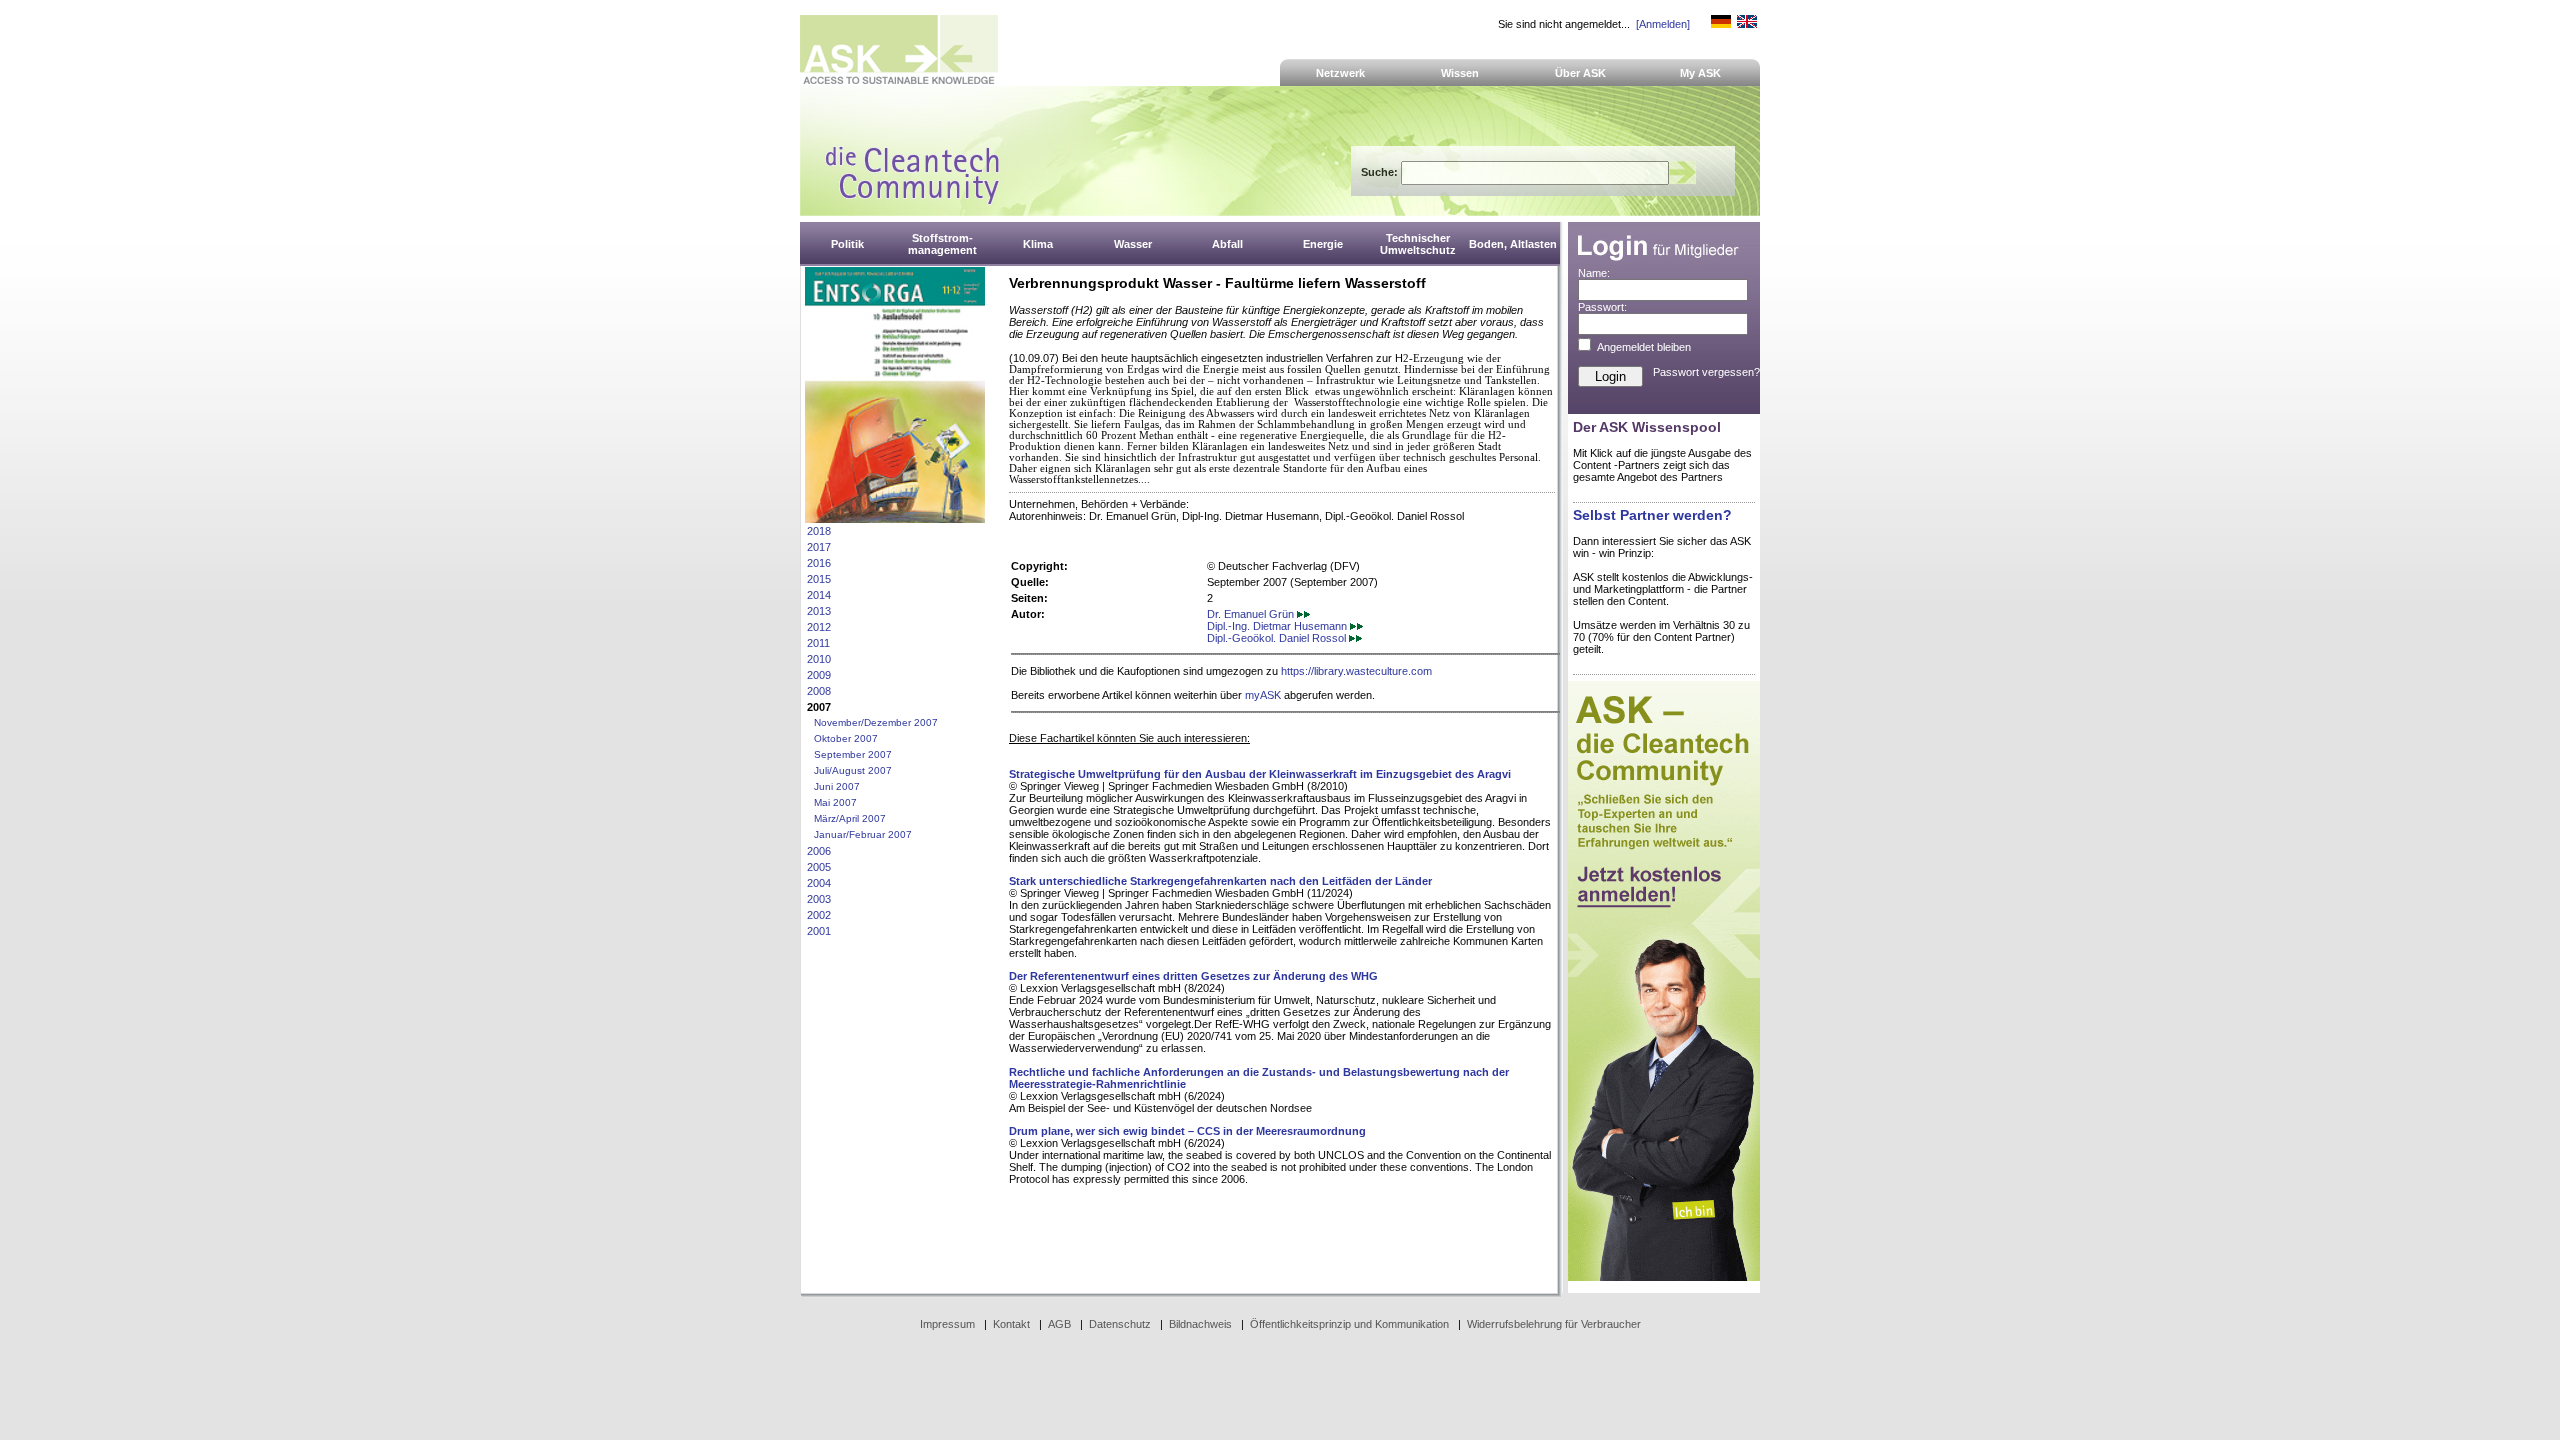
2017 (819, 547)
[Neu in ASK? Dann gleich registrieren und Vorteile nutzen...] (1664, 1277)
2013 (819, 611)
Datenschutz (1120, 1324)
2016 (819, 563)
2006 (819, 851)
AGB (1059, 1324)
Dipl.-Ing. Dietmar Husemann (1278, 626)
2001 (819, 931)
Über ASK (1580, 73)
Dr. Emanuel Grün (1252, 614)
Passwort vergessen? (1706, 372)
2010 (819, 659)
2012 (819, 627)
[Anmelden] (1663, 24)
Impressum (947, 1324)
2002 (819, 915)
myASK (1263, 695)
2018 (819, 531)
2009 (819, 675)
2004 (819, 883)
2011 (818, 643)
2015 (819, 579)
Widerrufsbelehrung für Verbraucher (1554, 1324)
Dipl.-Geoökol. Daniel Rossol (1278, 638)
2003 (819, 899)
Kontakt (1011, 1324)
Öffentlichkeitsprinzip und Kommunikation (1349, 1324)
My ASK (1700, 73)
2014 (819, 595)
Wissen (1460, 73)
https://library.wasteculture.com (1356, 671)
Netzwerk (1340, 73)
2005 (819, 867)
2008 (819, 691)
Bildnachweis (1200, 1324)
